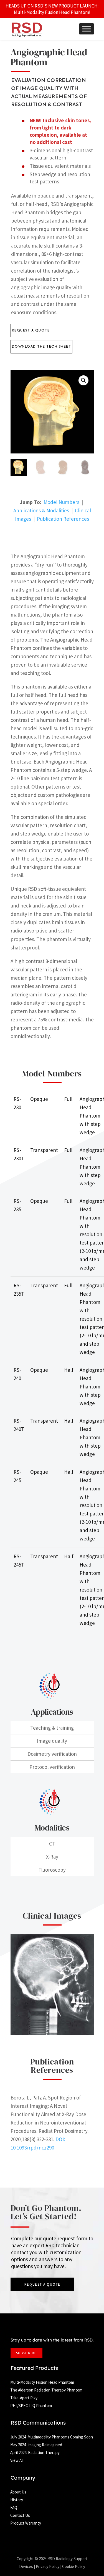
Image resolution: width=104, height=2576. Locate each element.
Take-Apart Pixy (24, 2398)
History (17, 2500)
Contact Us (20, 2515)
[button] (83, 380)
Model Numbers (61, 502)
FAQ (14, 2508)
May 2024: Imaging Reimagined (36, 2445)
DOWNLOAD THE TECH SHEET (42, 347)
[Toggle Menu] (87, 29)
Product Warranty (26, 2523)
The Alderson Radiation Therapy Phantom (46, 2390)
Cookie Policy (74, 2566)
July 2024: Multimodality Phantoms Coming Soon (52, 2437)
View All (17, 2460)
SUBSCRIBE (26, 2353)
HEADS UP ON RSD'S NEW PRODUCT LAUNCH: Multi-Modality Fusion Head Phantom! (52, 9)
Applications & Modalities (41, 510)
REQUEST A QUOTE (31, 331)
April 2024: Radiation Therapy (35, 2452)
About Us (18, 2492)
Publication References (63, 519)
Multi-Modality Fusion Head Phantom (42, 2382)
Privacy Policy (48, 2566)
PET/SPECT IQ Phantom (31, 2406)
